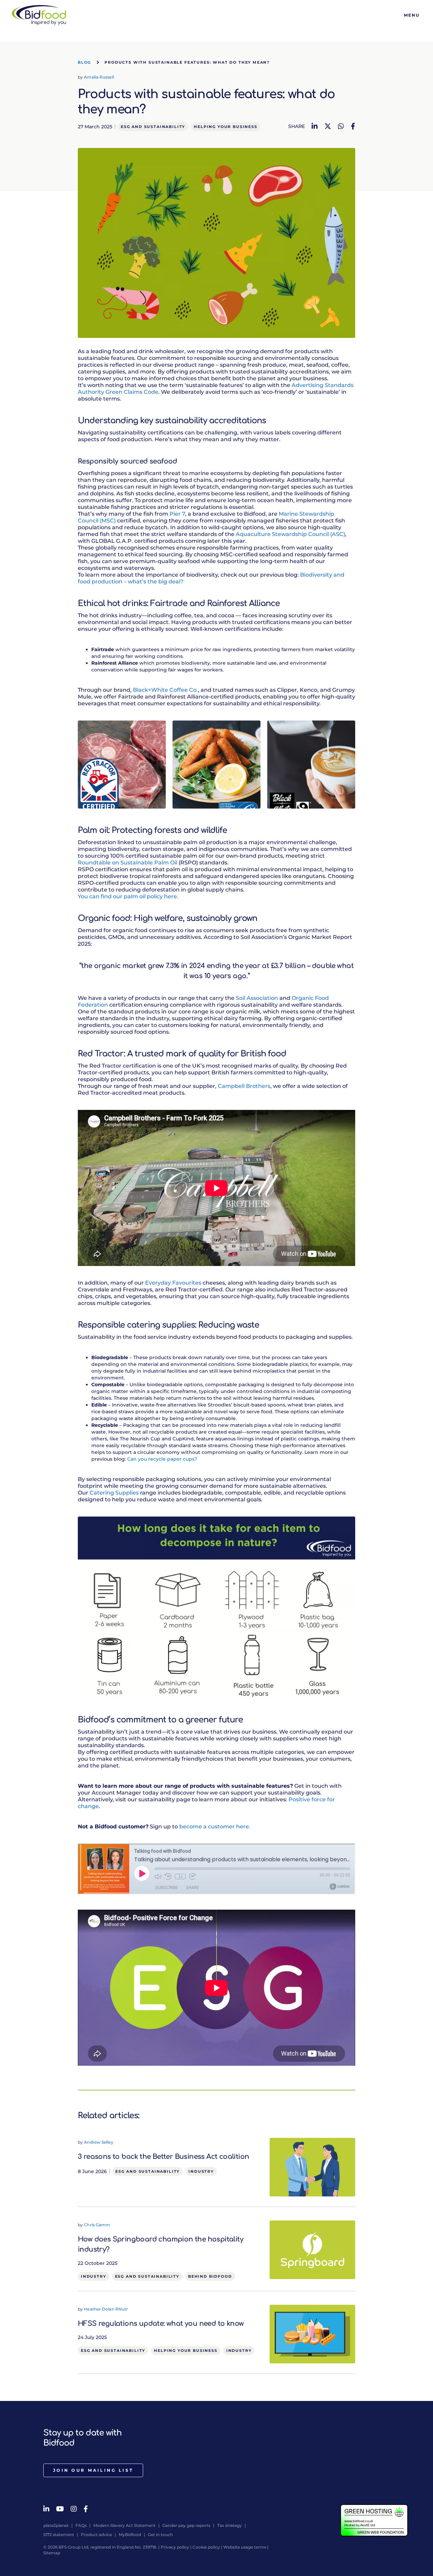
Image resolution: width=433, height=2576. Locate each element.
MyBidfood (130, 2535)
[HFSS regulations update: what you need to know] (312, 2334)
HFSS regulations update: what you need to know (161, 2324)
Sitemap (52, 2553)
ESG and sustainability (153, 127)
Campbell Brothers (244, 1086)
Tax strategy (230, 2525)
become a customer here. (215, 1827)
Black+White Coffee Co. (165, 690)
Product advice (96, 2535)
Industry (201, 2171)
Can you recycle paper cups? (162, 1459)
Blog (84, 62)
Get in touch (160, 2535)
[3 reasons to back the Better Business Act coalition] (312, 2167)
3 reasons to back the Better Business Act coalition (163, 2157)
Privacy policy (175, 2547)
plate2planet (56, 2525)
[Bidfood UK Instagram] (74, 2509)
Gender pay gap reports (186, 2525)
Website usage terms (245, 2547)
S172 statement (59, 2535)
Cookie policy (206, 2547)
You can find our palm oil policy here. (128, 896)
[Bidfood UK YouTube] (60, 2509)
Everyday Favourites (173, 1283)
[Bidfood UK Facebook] (86, 2509)
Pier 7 (177, 514)
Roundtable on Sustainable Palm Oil (128, 863)
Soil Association (257, 998)
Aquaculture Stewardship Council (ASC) (290, 534)
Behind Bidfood (210, 2276)
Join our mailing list (93, 2470)
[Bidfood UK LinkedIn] (46, 2509)
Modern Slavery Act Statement (124, 2525)
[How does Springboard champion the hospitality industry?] (312, 2249)
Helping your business (225, 127)
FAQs (81, 2525)
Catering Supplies (114, 1493)
